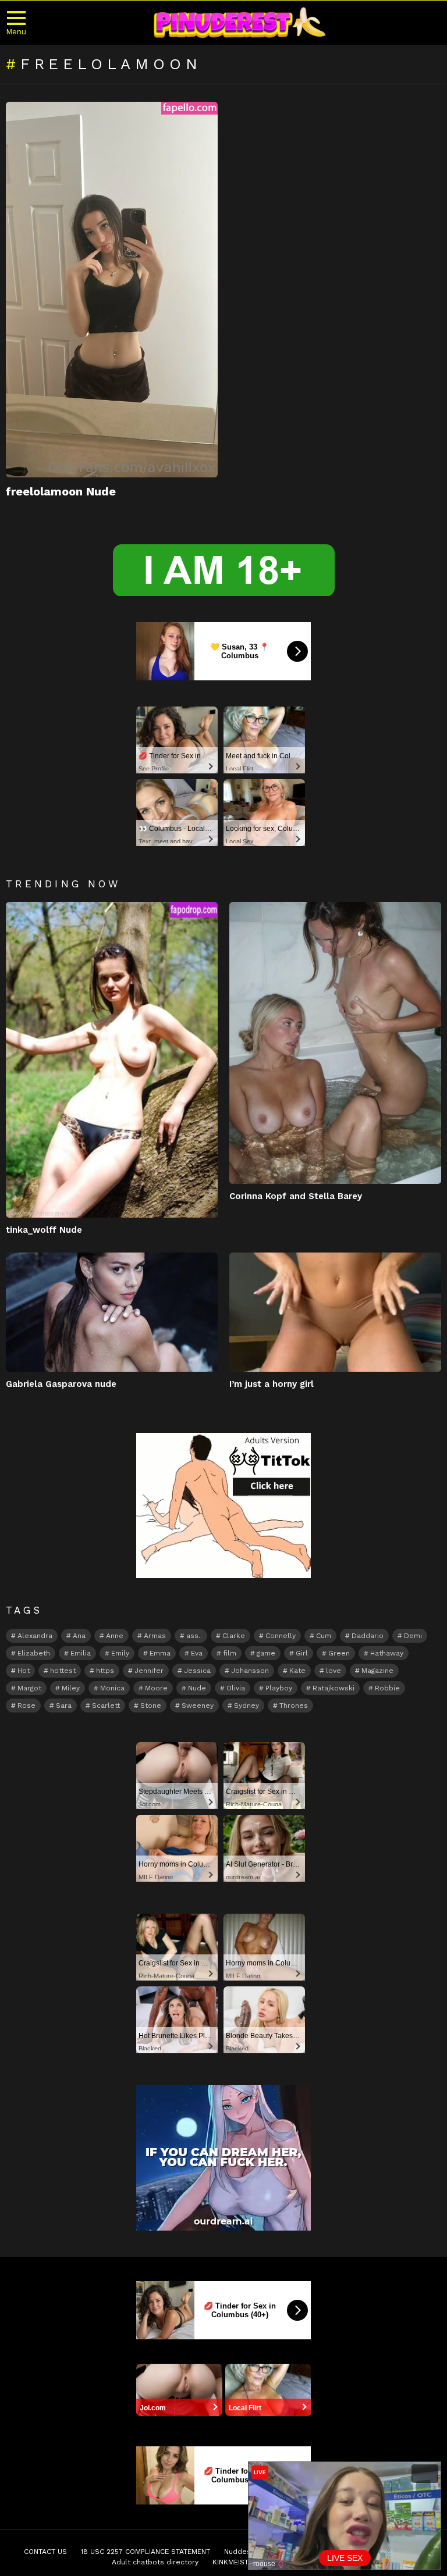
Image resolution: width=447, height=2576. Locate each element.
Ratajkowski (334, 1688)
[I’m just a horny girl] (335, 1312)
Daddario (368, 1636)
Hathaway (387, 1653)
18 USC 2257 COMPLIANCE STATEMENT (146, 2552)
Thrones (294, 1706)
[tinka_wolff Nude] (112, 1060)
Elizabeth (34, 1653)
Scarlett (106, 1706)
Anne (115, 1636)
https (105, 1671)
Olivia (236, 1688)
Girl (302, 1653)
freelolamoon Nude (61, 491)
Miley (71, 1688)
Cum (324, 1636)
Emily (120, 1653)
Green (339, 1653)
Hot (24, 1671)
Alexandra (35, 1636)
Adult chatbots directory (155, 2562)
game (266, 1653)
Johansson (250, 1671)
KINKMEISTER (235, 2562)
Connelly (281, 1636)
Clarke (234, 1636)
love (334, 1671)
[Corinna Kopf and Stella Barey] (335, 1043)
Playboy (279, 1688)
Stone (151, 1706)
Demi (413, 1636)
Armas (155, 1636)
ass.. (194, 1636)
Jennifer (149, 1671)
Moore (156, 1688)
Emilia (81, 1653)
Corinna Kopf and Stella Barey (296, 1196)
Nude (197, 1688)
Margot (29, 1688)
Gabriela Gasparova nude (61, 1384)
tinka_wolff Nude (44, 1230)
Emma (160, 1653)
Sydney (246, 1706)
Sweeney (198, 1706)
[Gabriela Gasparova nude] (112, 1312)
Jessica (197, 1671)
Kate (297, 1671)
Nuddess (240, 2552)
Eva (197, 1653)
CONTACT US (45, 2552)
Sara (64, 1706)
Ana (79, 1636)
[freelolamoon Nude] (112, 290)
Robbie (387, 1688)
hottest (63, 1671)
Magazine (377, 1671)
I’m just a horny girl (272, 1384)
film (230, 1653)
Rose (26, 1706)
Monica (112, 1688)
